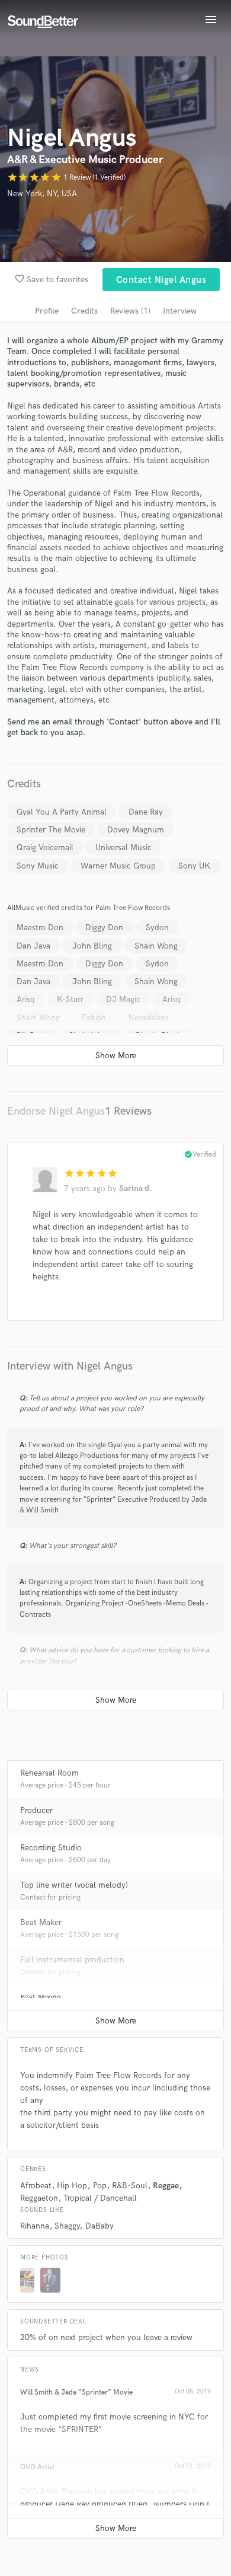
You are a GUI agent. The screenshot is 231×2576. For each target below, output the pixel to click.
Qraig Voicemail (45, 848)
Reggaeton (39, 2198)
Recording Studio (51, 1848)
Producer (36, 1810)
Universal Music (123, 848)
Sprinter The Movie (51, 830)
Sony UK (194, 866)
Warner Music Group (118, 866)
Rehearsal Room (49, 1773)
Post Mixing (41, 1997)
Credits (84, 311)
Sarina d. (135, 1188)
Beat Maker (41, 1922)
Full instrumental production (72, 1960)
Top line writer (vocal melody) (74, 1885)
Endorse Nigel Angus (56, 1111)
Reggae (166, 2186)
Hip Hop (72, 2186)
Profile (47, 311)
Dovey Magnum (136, 830)
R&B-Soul (130, 2186)
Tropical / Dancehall (100, 2198)
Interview (180, 311)
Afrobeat (36, 2186)
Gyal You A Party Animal (62, 812)
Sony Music (38, 866)
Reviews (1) (130, 311)
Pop (100, 2186)
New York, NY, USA (42, 194)
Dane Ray (146, 812)
